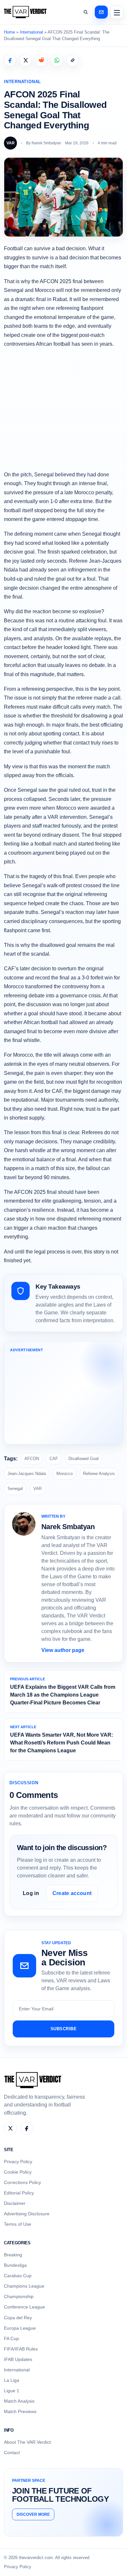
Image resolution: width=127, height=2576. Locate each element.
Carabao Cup (18, 2276)
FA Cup (11, 2338)
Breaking (13, 2255)
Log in (31, 1893)
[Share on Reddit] (41, 60)
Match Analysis (19, 2401)
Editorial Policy (19, 2193)
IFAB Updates (18, 2359)
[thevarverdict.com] (25, 12)
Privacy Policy (18, 2162)
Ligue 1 (12, 2391)
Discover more (33, 2514)
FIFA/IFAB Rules (21, 2349)
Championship (19, 2296)
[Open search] (86, 12)
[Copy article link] (73, 60)
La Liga (12, 2380)
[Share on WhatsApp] (57, 60)
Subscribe (64, 2029)
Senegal (15, 1489)
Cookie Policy (18, 2172)
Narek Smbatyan (46, 143)
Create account (72, 1893)
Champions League (24, 2286)
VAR (37, 1489)
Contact (12, 2453)
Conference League (24, 2307)
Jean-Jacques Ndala (27, 1474)
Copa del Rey (18, 2318)
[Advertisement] (63, 409)
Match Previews (20, 2411)
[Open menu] (117, 12)
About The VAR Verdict (27, 2442)
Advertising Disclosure (27, 2214)
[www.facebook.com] (27, 2128)
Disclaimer (15, 2203)
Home (9, 32)
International (31, 32)
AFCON (32, 1459)
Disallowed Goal (84, 1459)
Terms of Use (18, 2224)
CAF (54, 1459)
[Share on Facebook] (10, 60)
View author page (63, 1650)
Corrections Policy (22, 2182)
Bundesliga (15, 2265)
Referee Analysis (99, 1474)
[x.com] (10, 2128)
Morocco (64, 1474)
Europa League (20, 2328)
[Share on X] (26, 60)
